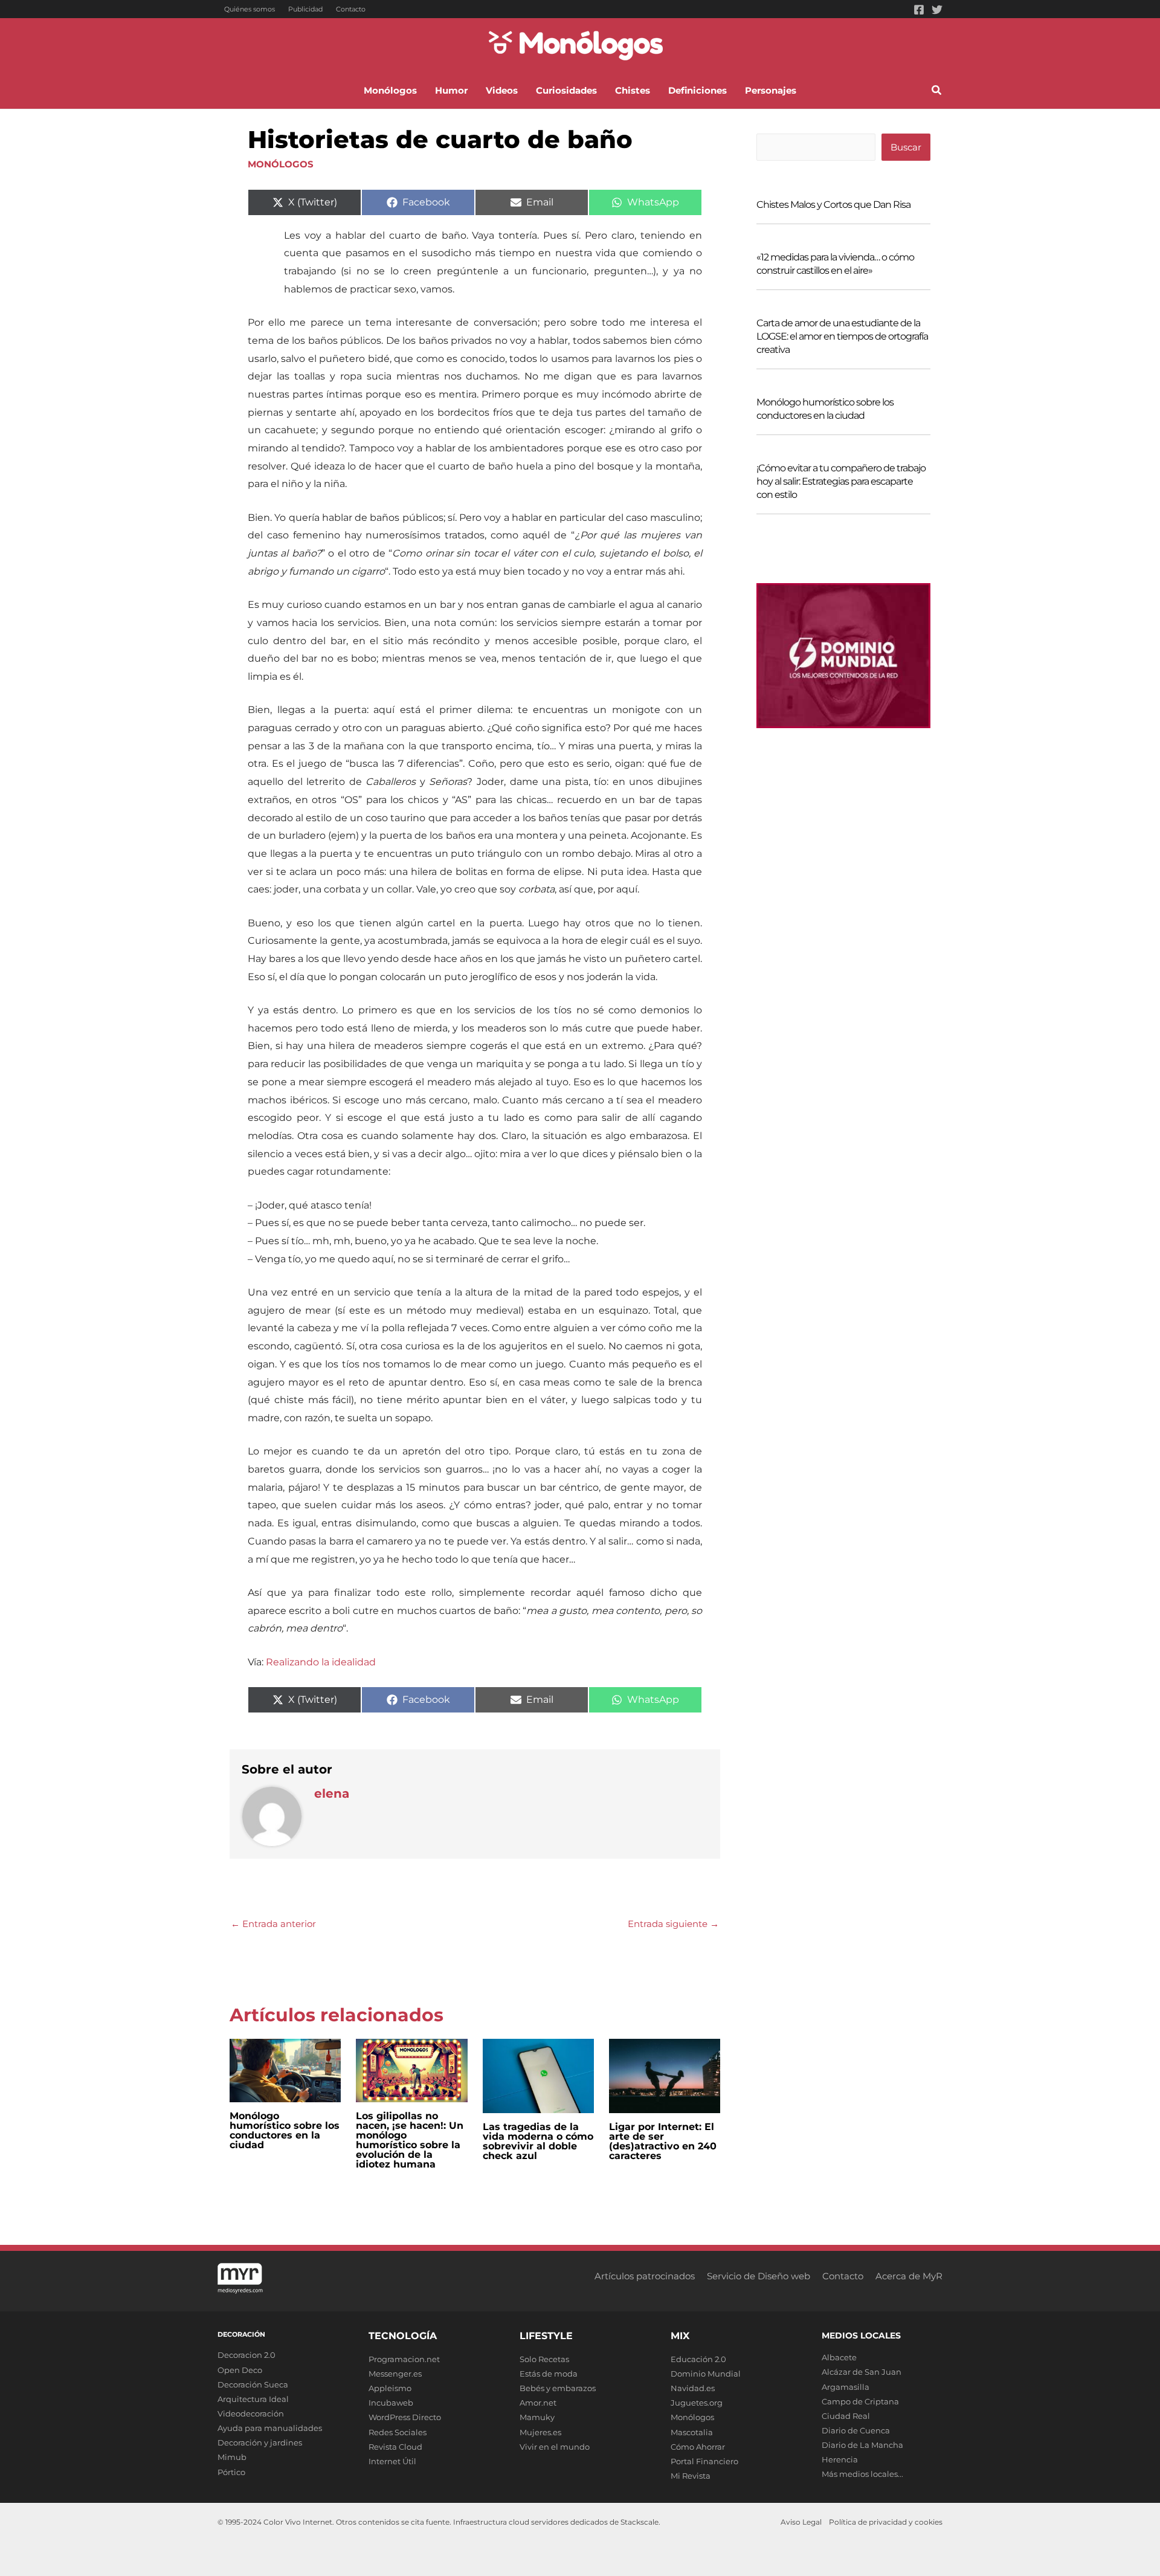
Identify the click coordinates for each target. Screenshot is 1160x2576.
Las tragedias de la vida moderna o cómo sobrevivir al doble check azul (538, 2141)
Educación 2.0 (698, 2359)
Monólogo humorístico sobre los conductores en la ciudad (285, 2130)
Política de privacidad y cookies (886, 2522)
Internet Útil (392, 2461)
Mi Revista (691, 2476)
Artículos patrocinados (645, 2276)
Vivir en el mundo (555, 2447)
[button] (937, 92)
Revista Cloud (395, 2447)
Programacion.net (404, 2359)
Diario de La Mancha (862, 2445)
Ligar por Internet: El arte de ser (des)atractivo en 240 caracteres (663, 2141)
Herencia (840, 2459)
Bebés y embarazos (558, 2388)
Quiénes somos (250, 9)
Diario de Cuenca (856, 2430)
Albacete (839, 2357)
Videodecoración (251, 2413)
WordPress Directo (405, 2417)
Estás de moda (549, 2374)
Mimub (232, 2457)
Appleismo (390, 2388)
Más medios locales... (862, 2474)
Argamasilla (846, 2387)
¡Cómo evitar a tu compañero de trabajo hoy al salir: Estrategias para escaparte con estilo (841, 481)
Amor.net (538, 2403)
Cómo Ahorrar (698, 2447)
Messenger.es (395, 2374)
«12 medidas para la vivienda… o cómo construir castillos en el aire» (835, 264)
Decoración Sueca (253, 2384)
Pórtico (231, 2472)
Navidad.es (693, 2388)
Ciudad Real (846, 2416)
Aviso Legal (801, 2522)
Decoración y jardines (260, 2442)
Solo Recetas (544, 2359)
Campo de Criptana (860, 2401)
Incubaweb (391, 2403)
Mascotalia (692, 2432)
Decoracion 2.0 (246, 2355)
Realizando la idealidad (321, 1662)
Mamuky (537, 2417)
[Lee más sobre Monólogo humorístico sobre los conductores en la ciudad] (285, 2069)
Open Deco (240, 2370)
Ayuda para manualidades (270, 2428)
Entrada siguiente (673, 1924)
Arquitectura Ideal (253, 2399)
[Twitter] (937, 10)
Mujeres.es (540, 2432)
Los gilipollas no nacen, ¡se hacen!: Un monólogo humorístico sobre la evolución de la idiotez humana (410, 2140)
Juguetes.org (697, 2403)
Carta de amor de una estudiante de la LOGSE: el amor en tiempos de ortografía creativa (842, 336)
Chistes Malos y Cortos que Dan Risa (833, 205)
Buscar (906, 147)
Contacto (351, 9)
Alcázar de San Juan (862, 2372)
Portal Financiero (704, 2461)
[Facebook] (919, 10)
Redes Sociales (398, 2432)
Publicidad (305, 9)
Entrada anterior (273, 1924)
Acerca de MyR (909, 2276)
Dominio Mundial (706, 2374)
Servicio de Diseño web (759, 2276)
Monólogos (281, 164)
